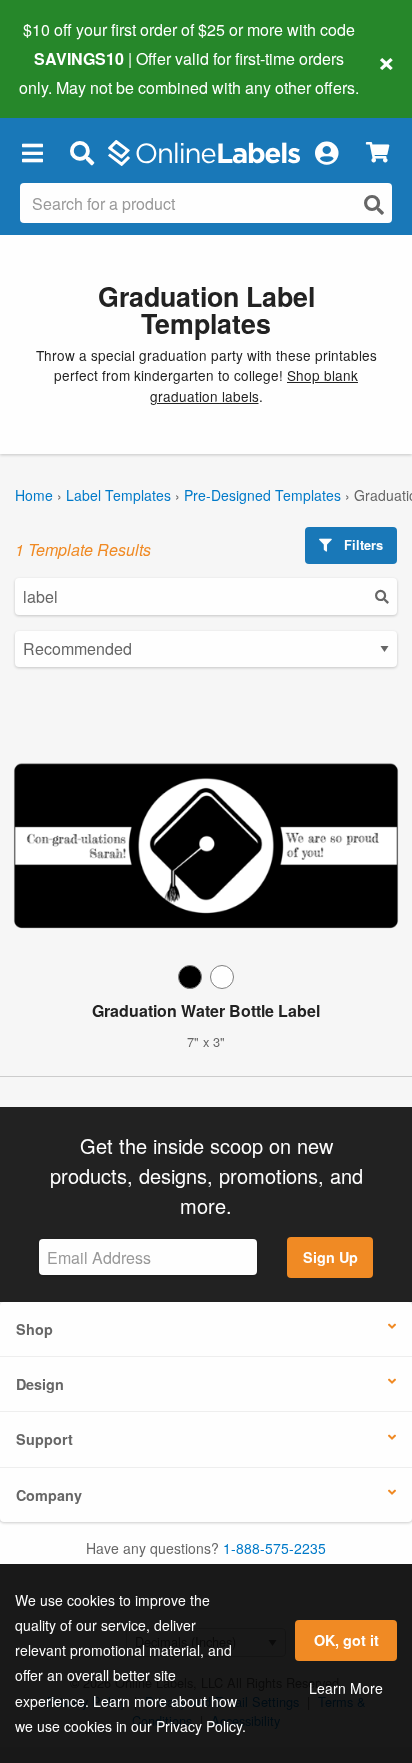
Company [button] (49, 1495)
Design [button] (40, 1384)
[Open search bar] (81, 153)
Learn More (346, 1688)
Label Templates (118, 495)
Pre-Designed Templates (262, 495)
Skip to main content (72, 72)
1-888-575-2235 (274, 1548)
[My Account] (326, 153)
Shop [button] (34, 1329)
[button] (32, 153)
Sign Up (330, 1257)
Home (34, 495)
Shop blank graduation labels (254, 385)
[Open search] (374, 204)
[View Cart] (377, 152)
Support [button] (44, 1439)
